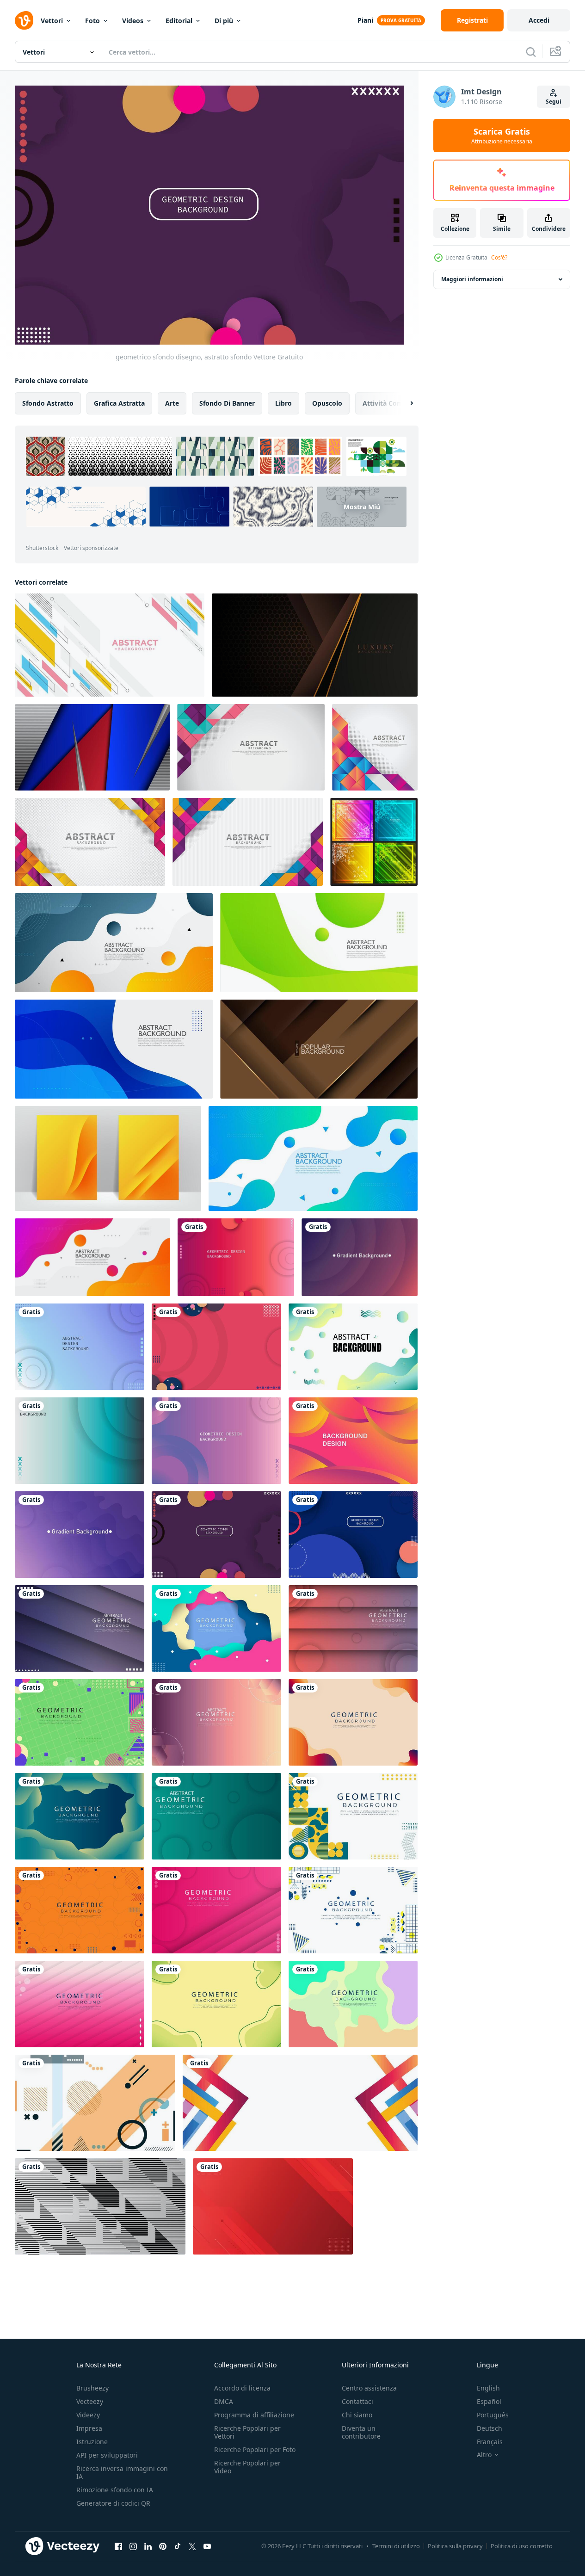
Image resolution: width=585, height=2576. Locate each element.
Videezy (88, 2415)
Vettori (52, 21)
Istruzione (92, 2442)
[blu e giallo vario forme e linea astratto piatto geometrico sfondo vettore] (353, 1910)
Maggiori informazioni (472, 279)
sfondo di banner (227, 403)
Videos (133, 21)
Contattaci (357, 2401)
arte (172, 403)
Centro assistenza (369, 2388)
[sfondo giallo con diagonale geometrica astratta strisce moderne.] (273, 2206)
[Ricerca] (531, 52)
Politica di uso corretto (522, 2546)
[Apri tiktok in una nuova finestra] (178, 2546)
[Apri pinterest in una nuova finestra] (163, 2546)
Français (490, 2442)
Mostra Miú (362, 507)
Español (489, 2401)
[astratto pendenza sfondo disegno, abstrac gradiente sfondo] (360, 1257)
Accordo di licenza (242, 2388)
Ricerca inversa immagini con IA (122, 2472)
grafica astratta (119, 403)
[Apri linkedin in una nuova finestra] (148, 2546)
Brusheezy (92, 2388)
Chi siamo (357, 2415)
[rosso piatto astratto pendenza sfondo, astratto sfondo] (80, 2004)
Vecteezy (90, 2401)
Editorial (179, 21)
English (488, 2388)
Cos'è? (499, 257)
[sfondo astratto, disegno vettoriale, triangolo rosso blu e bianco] (92, 747)
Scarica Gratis (502, 136)
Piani (365, 20)
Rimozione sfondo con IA (115, 2490)
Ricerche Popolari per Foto (255, 2449)
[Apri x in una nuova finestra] (192, 2546)
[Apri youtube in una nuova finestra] (207, 2546)
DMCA (224, 2401)
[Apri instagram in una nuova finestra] (133, 2546)
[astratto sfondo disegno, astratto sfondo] (80, 1347)
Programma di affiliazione (254, 2415)
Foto (92, 21)
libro (283, 403)
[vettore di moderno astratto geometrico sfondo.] (110, 645)
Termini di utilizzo (396, 2546)
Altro (484, 2455)
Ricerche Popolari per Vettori (247, 2432)
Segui (554, 102)
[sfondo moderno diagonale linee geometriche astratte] (100, 2206)
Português (493, 2415)
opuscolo (327, 403)
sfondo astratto (48, 403)
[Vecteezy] (24, 20)
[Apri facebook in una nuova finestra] (118, 2546)
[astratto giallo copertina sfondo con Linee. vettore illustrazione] (108, 1158)
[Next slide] (404, 403)
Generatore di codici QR (113, 2503)
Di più (224, 21)
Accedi (539, 20)
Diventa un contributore (361, 2432)
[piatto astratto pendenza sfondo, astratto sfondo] (353, 1347)
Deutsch (490, 2428)
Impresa (89, 2428)
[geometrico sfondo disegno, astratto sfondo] (236, 1257)
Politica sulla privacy (455, 2546)
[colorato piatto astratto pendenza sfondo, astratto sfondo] (353, 2004)
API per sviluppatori (107, 2455)
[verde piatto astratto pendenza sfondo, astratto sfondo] (216, 2004)
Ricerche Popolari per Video (247, 2467)
